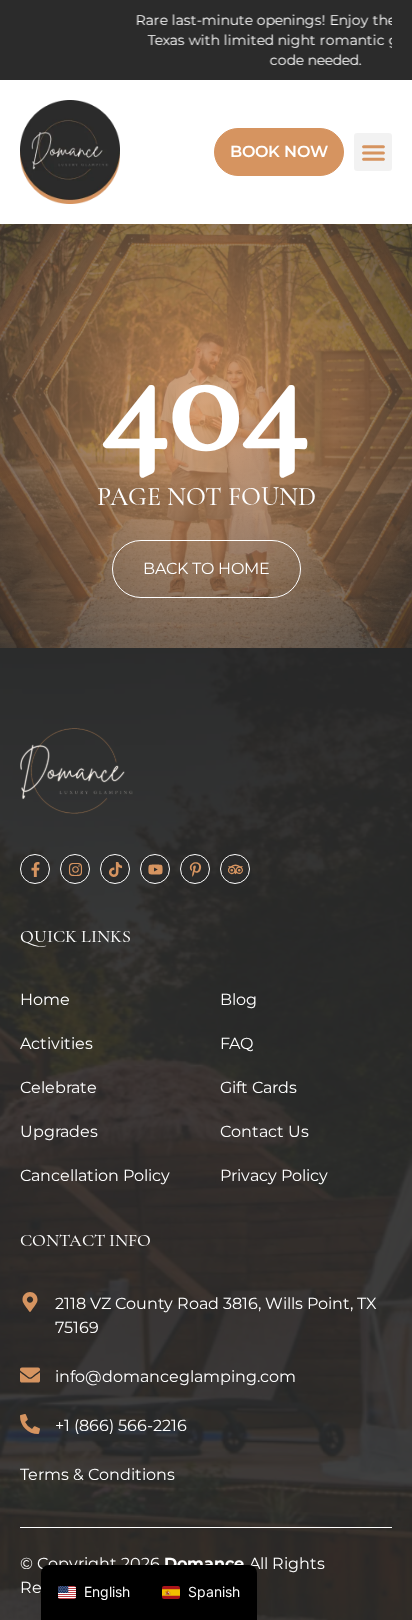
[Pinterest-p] (195, 869)
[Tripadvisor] (235, 869)
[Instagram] (75, 869)
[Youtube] (155, 869)
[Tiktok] (115, 869)
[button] (373, 152)
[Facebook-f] (35, 869)
